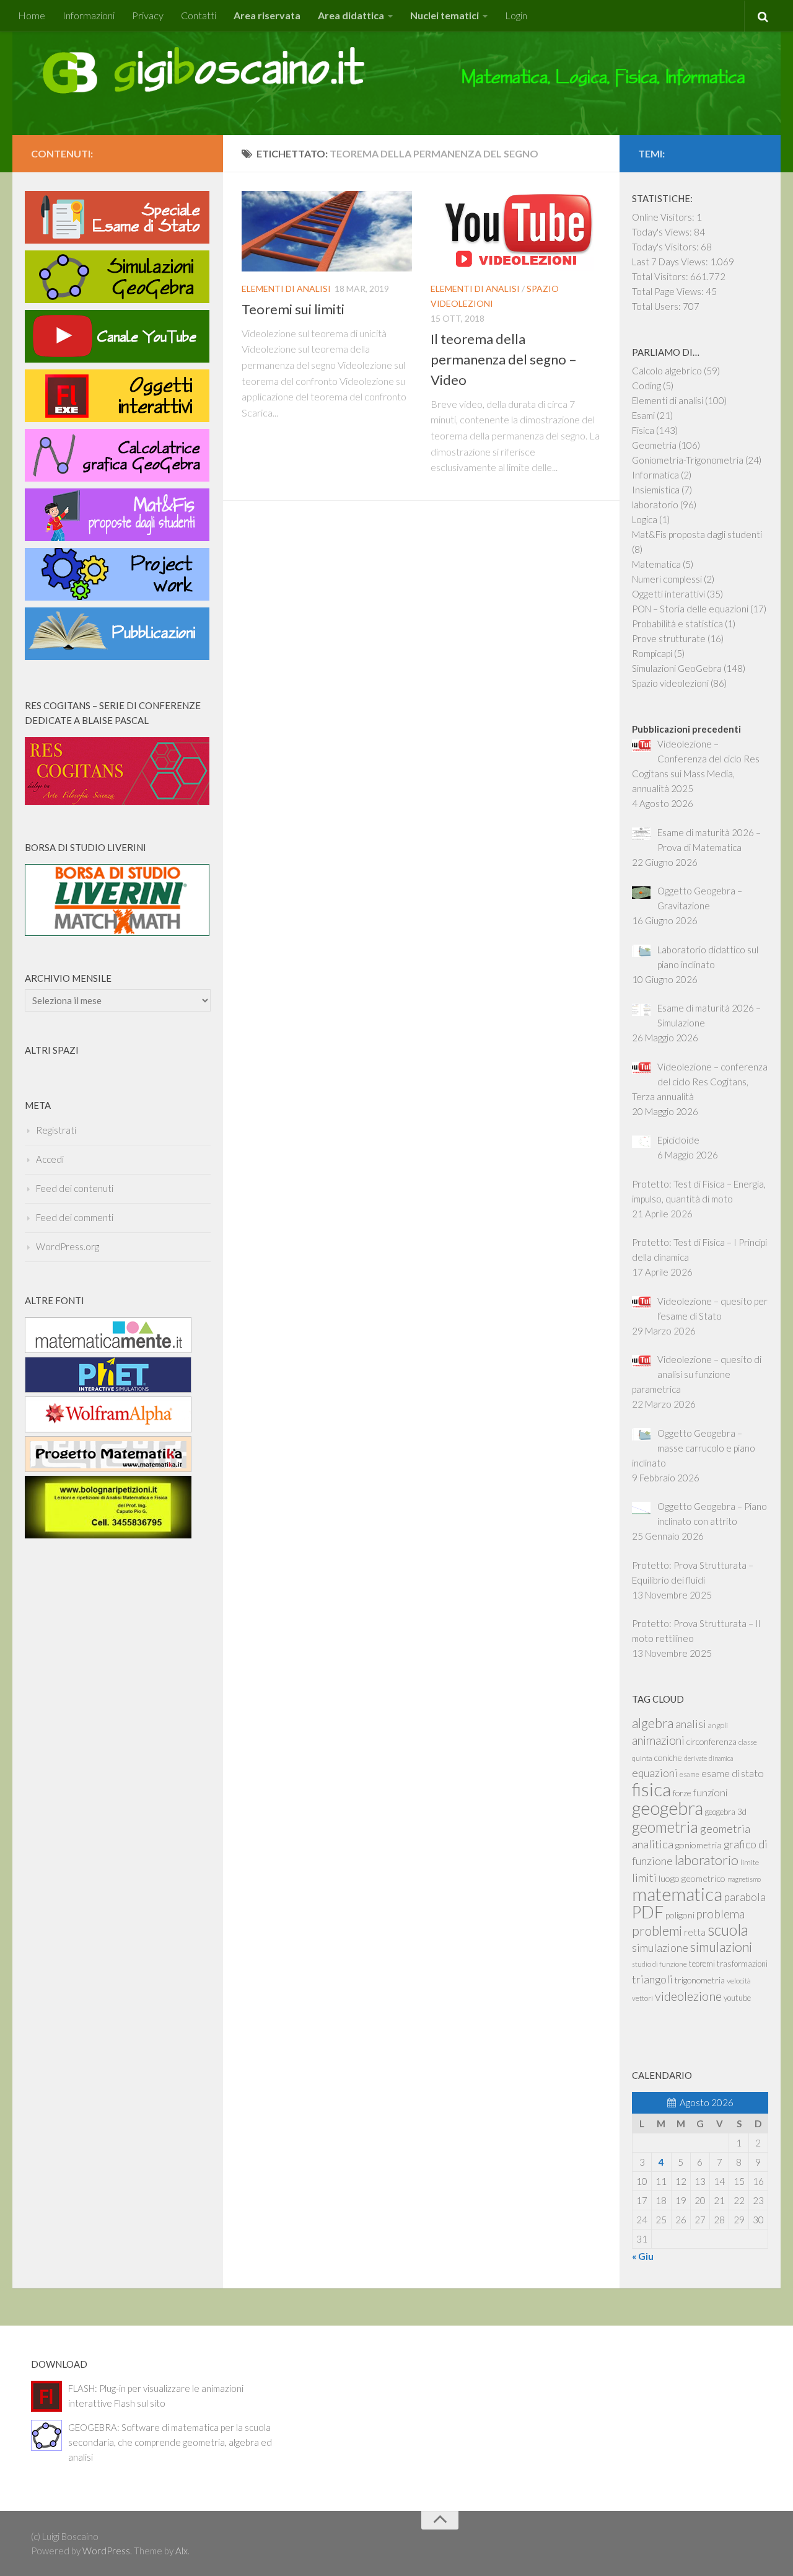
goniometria (699, 1845)
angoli (718, 1725)
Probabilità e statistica (677, 624)
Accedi (50, 1159)
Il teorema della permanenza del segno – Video (504, 359)
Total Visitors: (661, 276)
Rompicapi (652, 653)
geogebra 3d (726, 1812)
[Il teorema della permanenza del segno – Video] (516, 231)
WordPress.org (68, 1246)
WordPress (106, 2551)
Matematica (656, 564)
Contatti (199, 15)
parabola (745, 1897)
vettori (642, 1998)
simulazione (660, 1947)
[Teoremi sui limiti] (327, 231)
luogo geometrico (692, 1878)
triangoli (652, 1979)
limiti (644, 1877)
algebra (653, 1723)
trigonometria (700, 1980)
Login (516, 15)
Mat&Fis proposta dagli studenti (697, 534)
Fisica (643, 430)
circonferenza (712, 1741)
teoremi (702, 1964)
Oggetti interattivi (668, 594)
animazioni (658, 1740)
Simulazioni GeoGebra (677, 668)
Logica (645, 519)
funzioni (710, 1792)
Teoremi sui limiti (293, 309)
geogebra (668, 1808)
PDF (648, 1912)
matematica (677, 1894)
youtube (737, 1998)
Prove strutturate (669, 638)
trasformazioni (742, 1964)
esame (690, 1774)
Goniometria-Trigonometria (688, 460)
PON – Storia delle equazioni (690, 609)
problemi (657, 1931)
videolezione (688, 1996)
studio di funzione (659, 1964)
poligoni (680, 1915)
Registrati (56, 1130)
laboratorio (655, 505)
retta (695, 1932)
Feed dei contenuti (75, 1188)
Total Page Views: (669, 291)
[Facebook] (197, 152)
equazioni (655, 1773)
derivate (695, 1758)
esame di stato (733, 1773)
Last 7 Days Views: (671, 262)
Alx (182, 2551)
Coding (646, 386)
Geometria (654, 445)
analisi (691, 1724)
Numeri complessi (667, 579)
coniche (668, 1758)
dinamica (721, 1758)
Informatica (655, 475)
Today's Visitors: (666, 247)
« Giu (643, 2256)
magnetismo (744, 1879)
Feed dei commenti (75, 1217)
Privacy (148, 15)
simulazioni (721, 1947)
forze (682, 1793)
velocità (739, 1981)
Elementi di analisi (286, 289)
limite (750, 1862)
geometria (665, 1827)
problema (721, 1914)
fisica (651, 1789)
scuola (728, 1930)
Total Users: (657, 306)
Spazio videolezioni (670, 683)
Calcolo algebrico (667, 371)
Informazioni (89, 15)
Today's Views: (663, 232)
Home (32, 15)
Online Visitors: (664, 217)
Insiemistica (656, 490)
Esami (643, 415)
